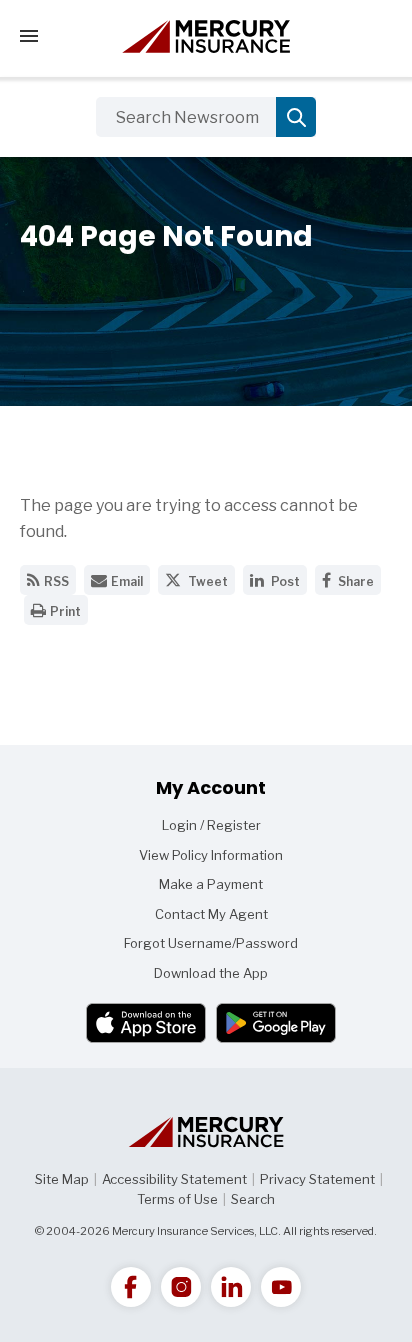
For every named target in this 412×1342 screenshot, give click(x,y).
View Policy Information (211, 855)
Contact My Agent (211, 914)
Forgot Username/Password (211, 943)
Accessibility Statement (174, 1179)
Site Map (62, 1179)
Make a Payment (211, 884)
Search (253, 1199)
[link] (131, 1287)
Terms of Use (177, 1199)
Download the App (211, 973)
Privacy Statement (317, 1179)
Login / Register (211, 825)
